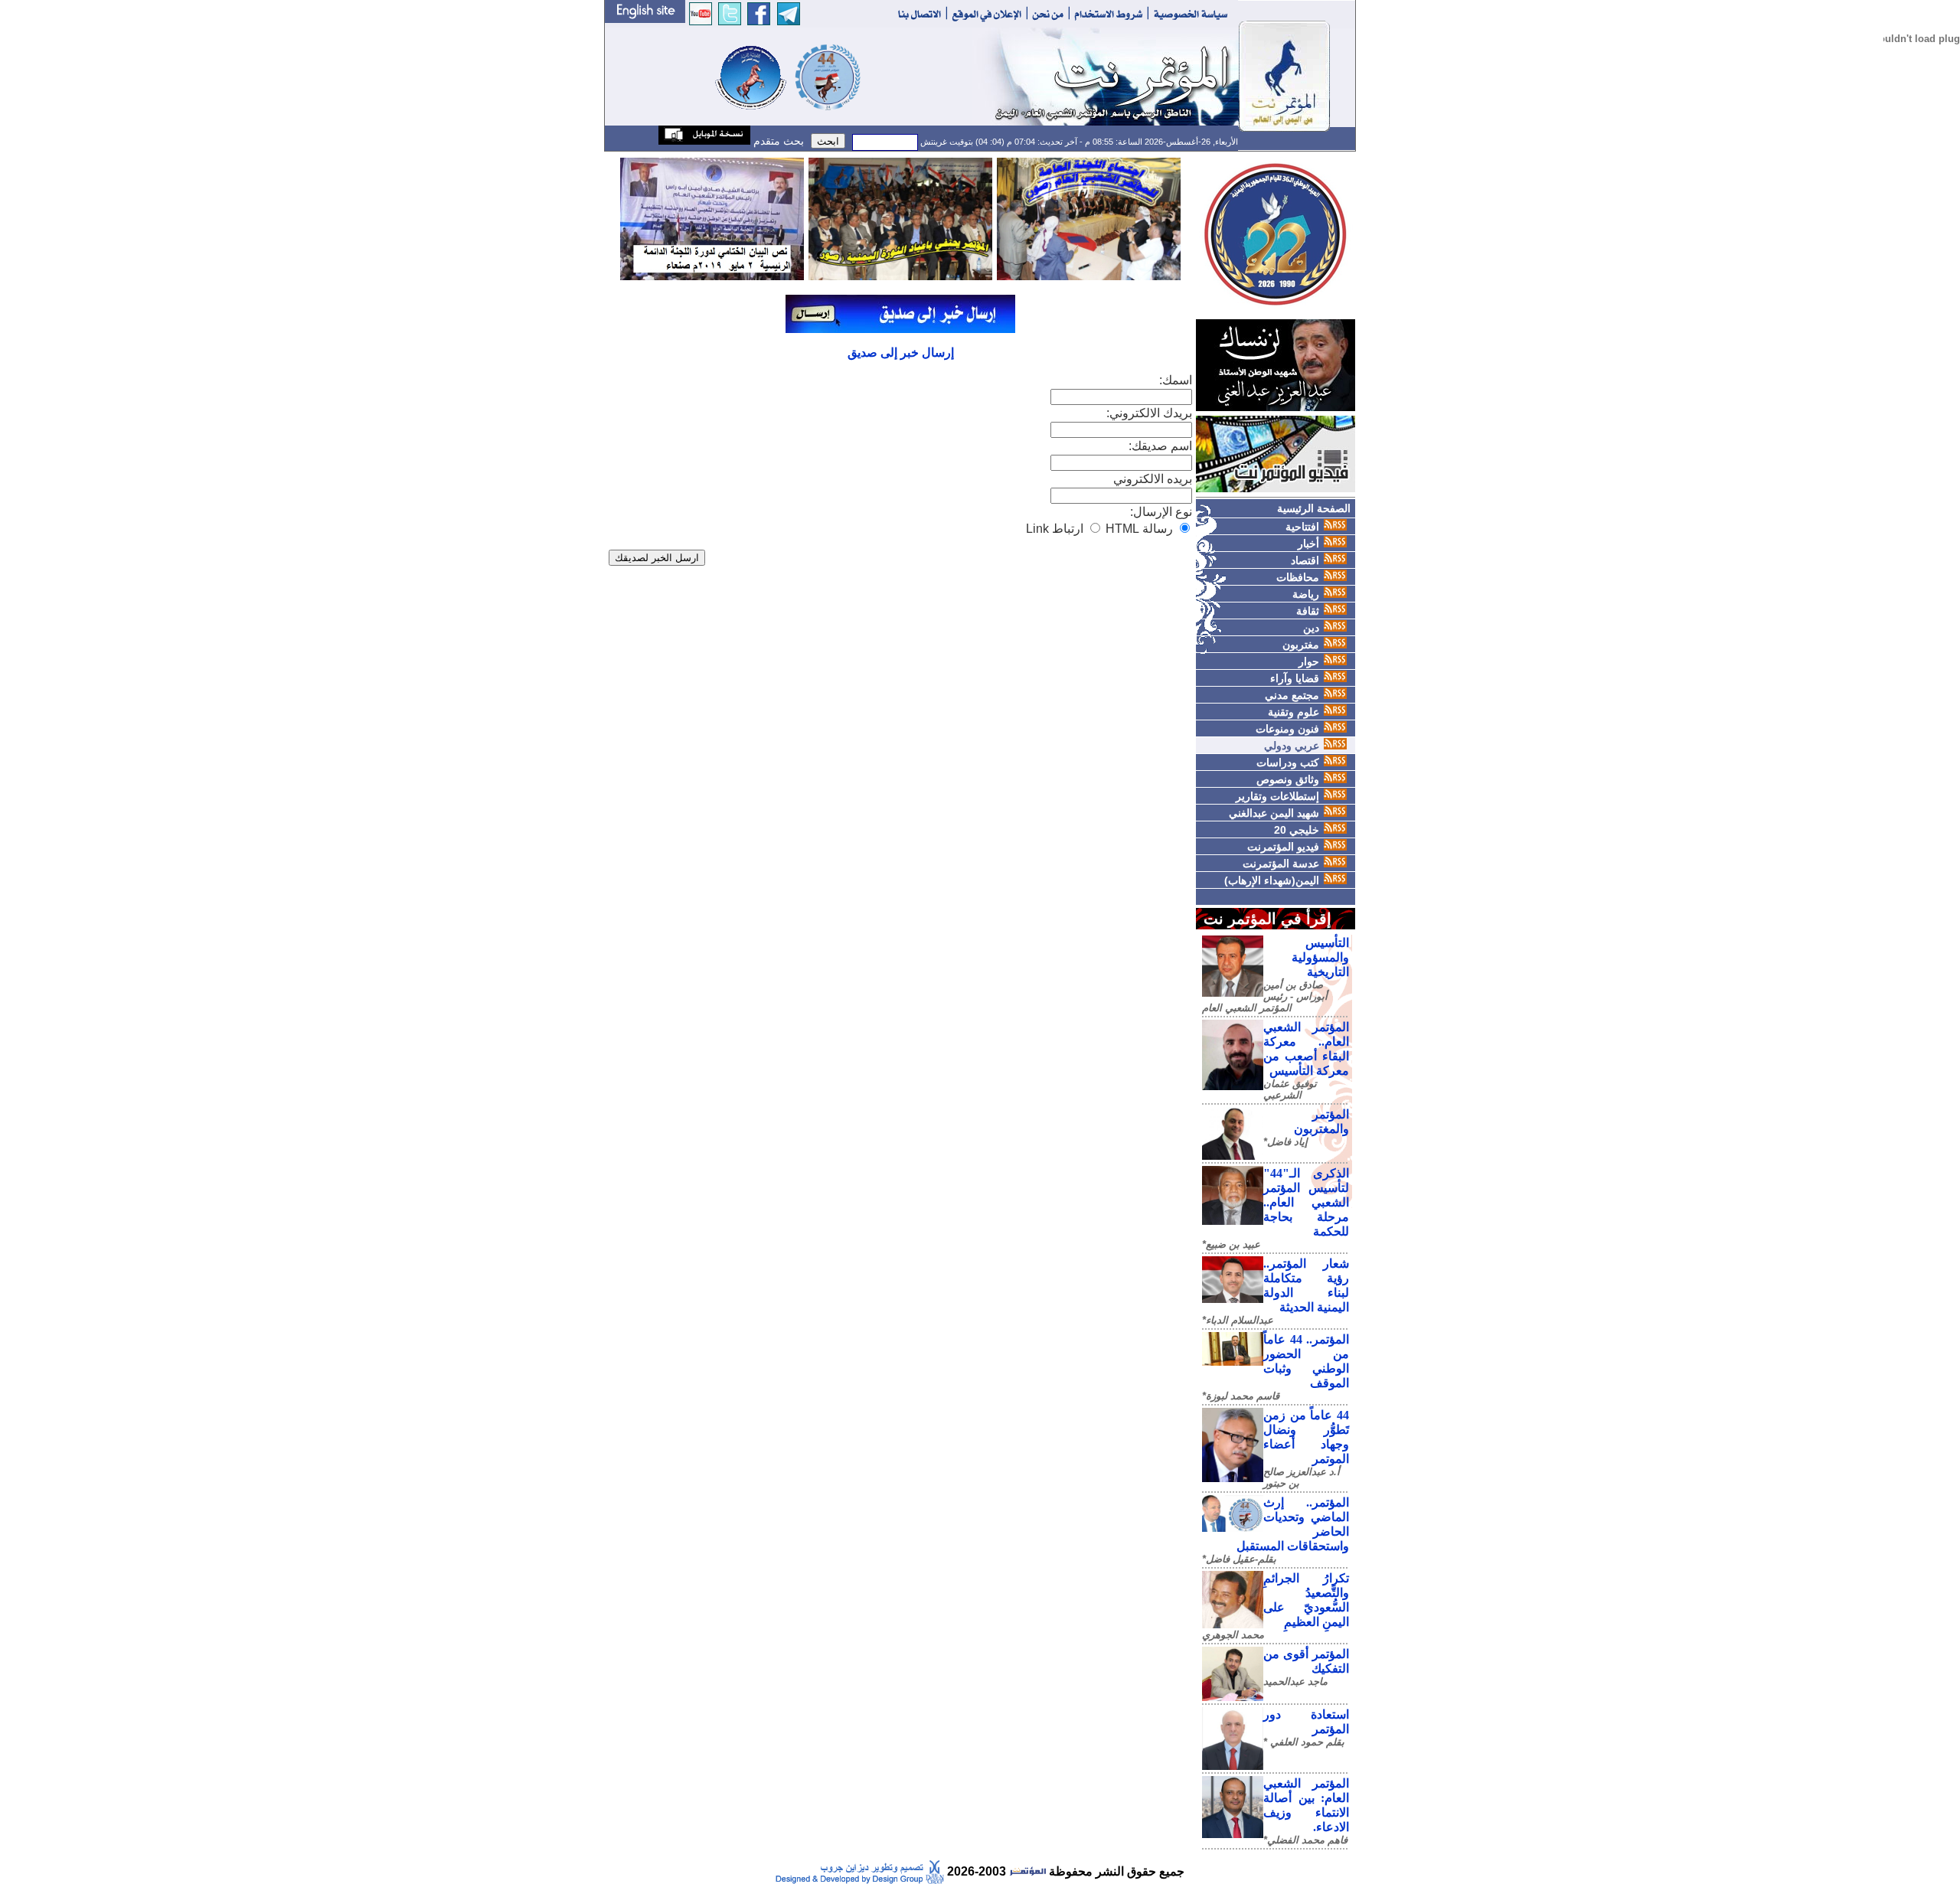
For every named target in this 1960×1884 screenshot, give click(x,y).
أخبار (1308, 544)
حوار (1309, 661)
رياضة (1306, 594)
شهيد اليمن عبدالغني (1274, 813)
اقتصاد (1305, 560)
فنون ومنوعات (1287, 729)
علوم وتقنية (1294, 712)
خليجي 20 (1297, 830)
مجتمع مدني (1292, 695)
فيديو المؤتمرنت (1283, 847)
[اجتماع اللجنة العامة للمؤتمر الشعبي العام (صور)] (1089, 218)
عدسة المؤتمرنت (1281, 864)
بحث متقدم (777, 141)
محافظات (1298, 577)
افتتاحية (1302, 527)
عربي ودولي (1292, 746)
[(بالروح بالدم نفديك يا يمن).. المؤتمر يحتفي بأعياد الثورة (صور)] (900, 218)
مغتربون (1301, 645)
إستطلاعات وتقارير (1277, 796)
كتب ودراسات (1288, 762)
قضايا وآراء (1295, 678)
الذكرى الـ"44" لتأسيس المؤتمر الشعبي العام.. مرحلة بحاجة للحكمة (1306, 1202)
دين (1311, 628)
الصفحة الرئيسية (1314, 508)
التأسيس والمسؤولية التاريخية (1320, 957)
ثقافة (1308, 611)
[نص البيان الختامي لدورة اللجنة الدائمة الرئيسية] (712, 218)
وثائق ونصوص (1288, 779)
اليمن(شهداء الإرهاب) (1272, 880)
